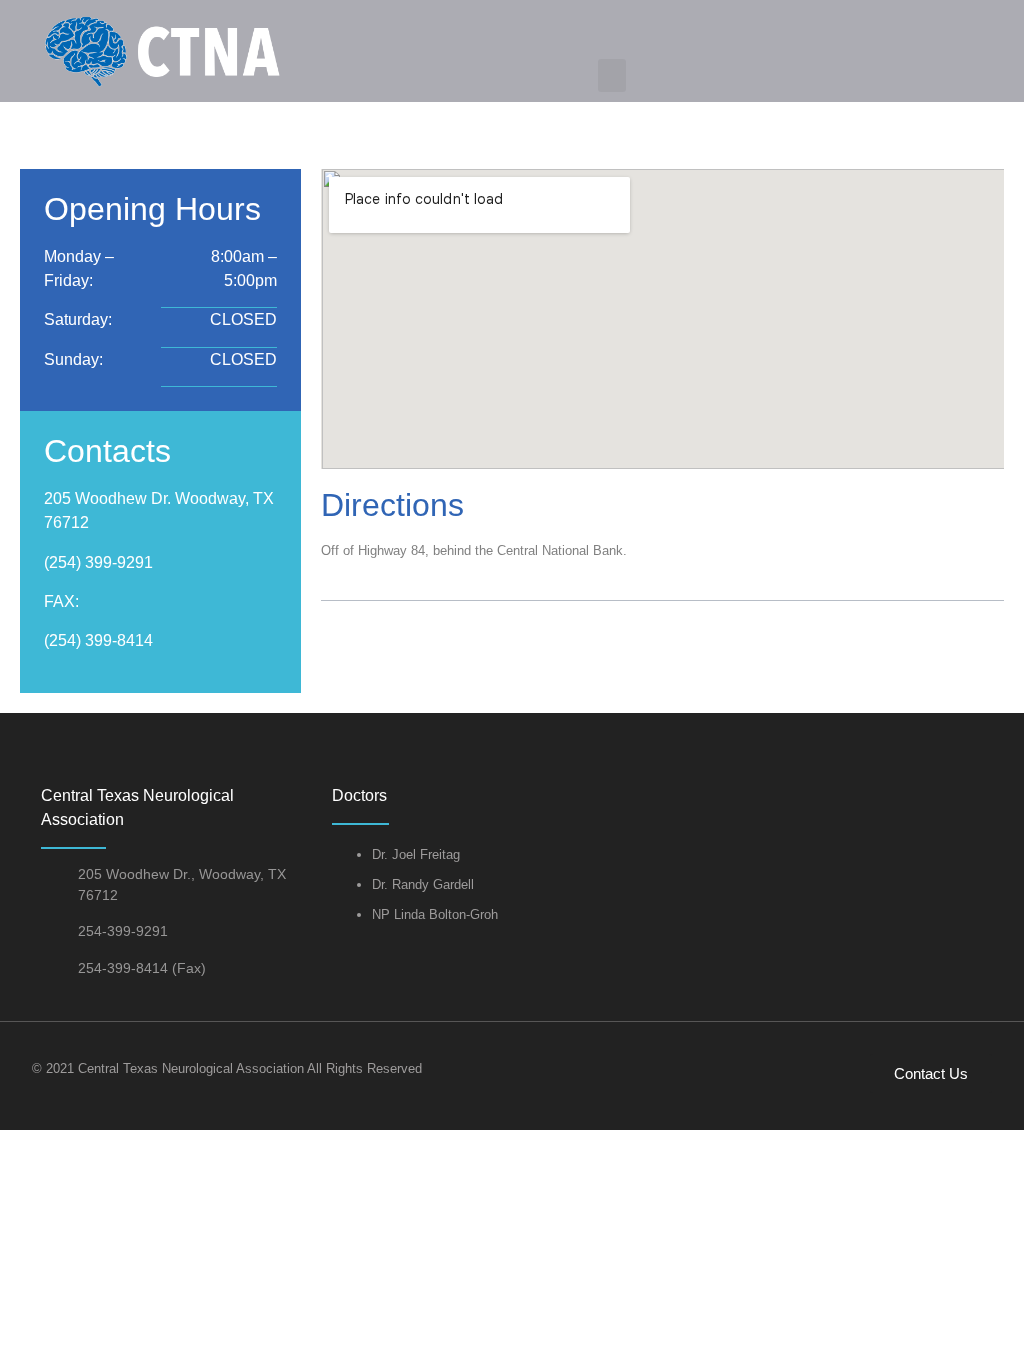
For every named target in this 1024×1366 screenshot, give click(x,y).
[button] (612, 75)
